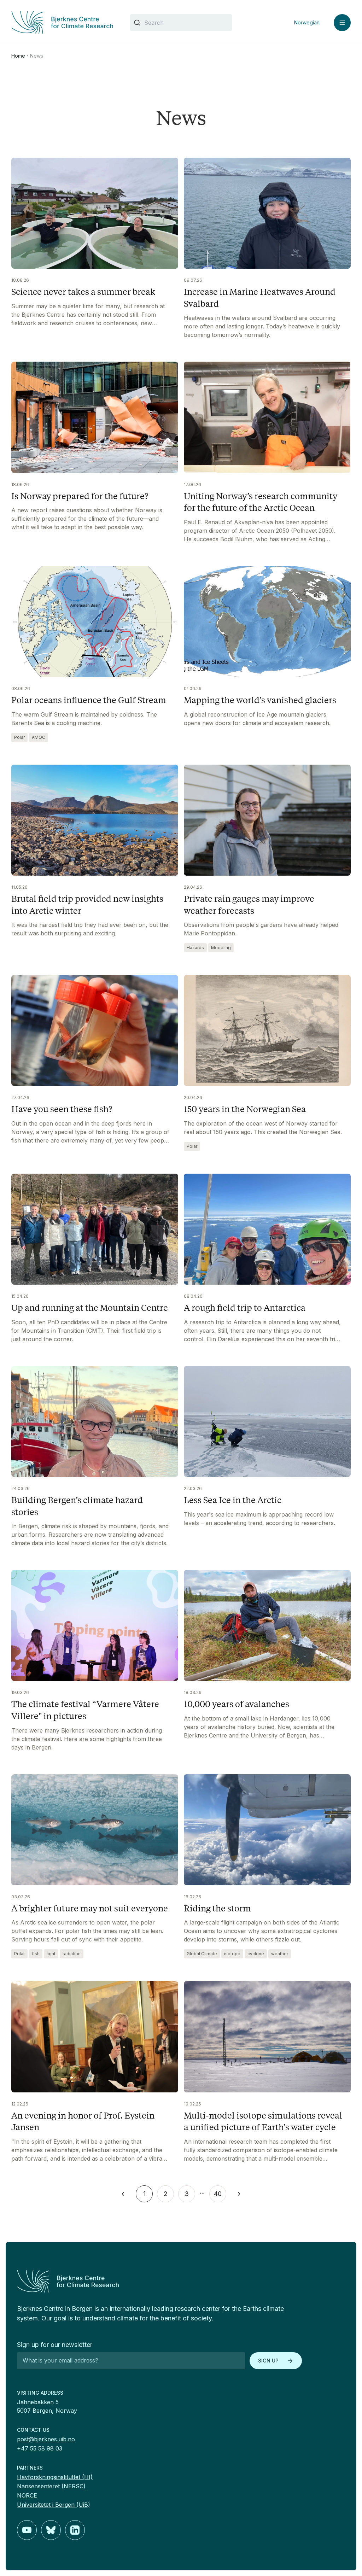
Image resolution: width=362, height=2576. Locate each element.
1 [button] (144, 2194)
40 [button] (218, 2194)
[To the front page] (181, 2281)
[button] (123, 2194)
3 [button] (187, 2194)
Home (18, 56)
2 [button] (166, 2194)
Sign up (268, 2361)
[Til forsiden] (62, 22)
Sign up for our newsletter (55, 2345)
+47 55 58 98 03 (40, 2448)
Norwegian (307, 22)
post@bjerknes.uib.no (46, 2439)
